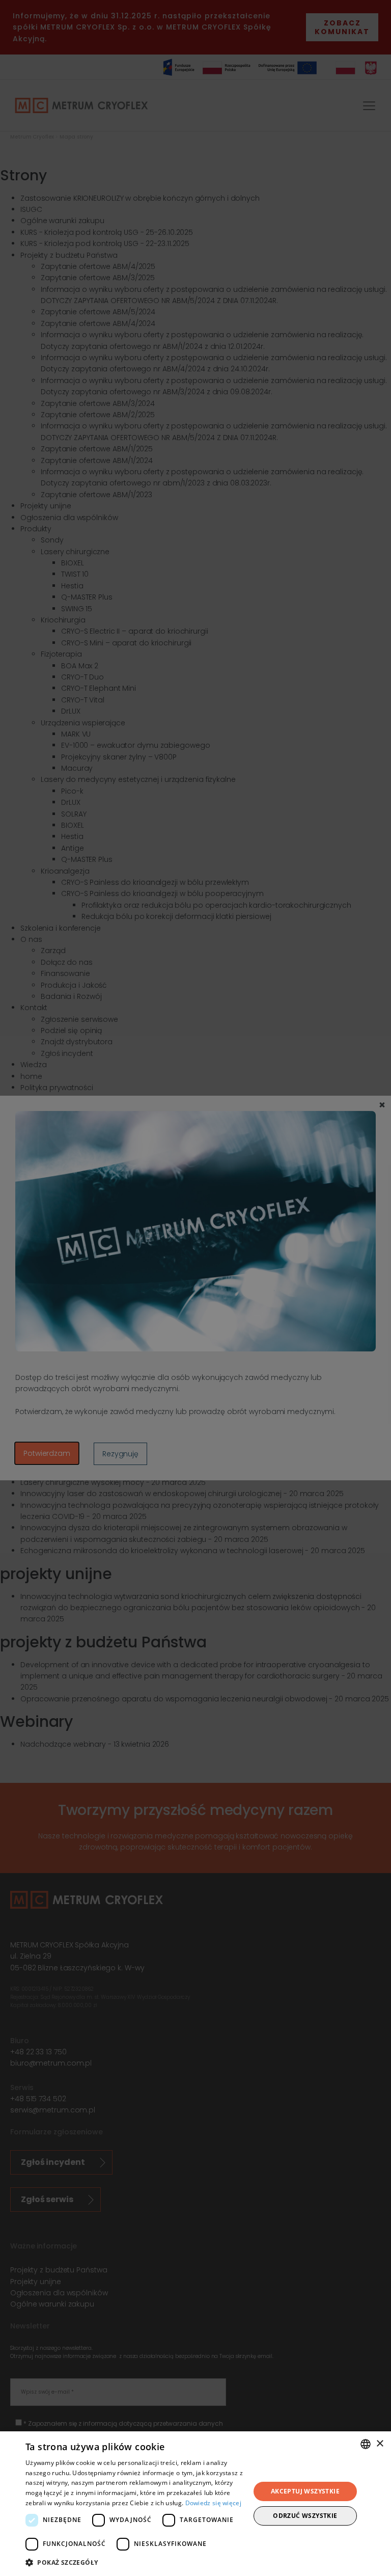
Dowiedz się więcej (213, 2503)
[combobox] (366, 2444)
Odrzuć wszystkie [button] (305, 2516)
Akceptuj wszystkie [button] (305, 2491)
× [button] (380, 2444)
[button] (134, 2562)
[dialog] (195, 2504)
